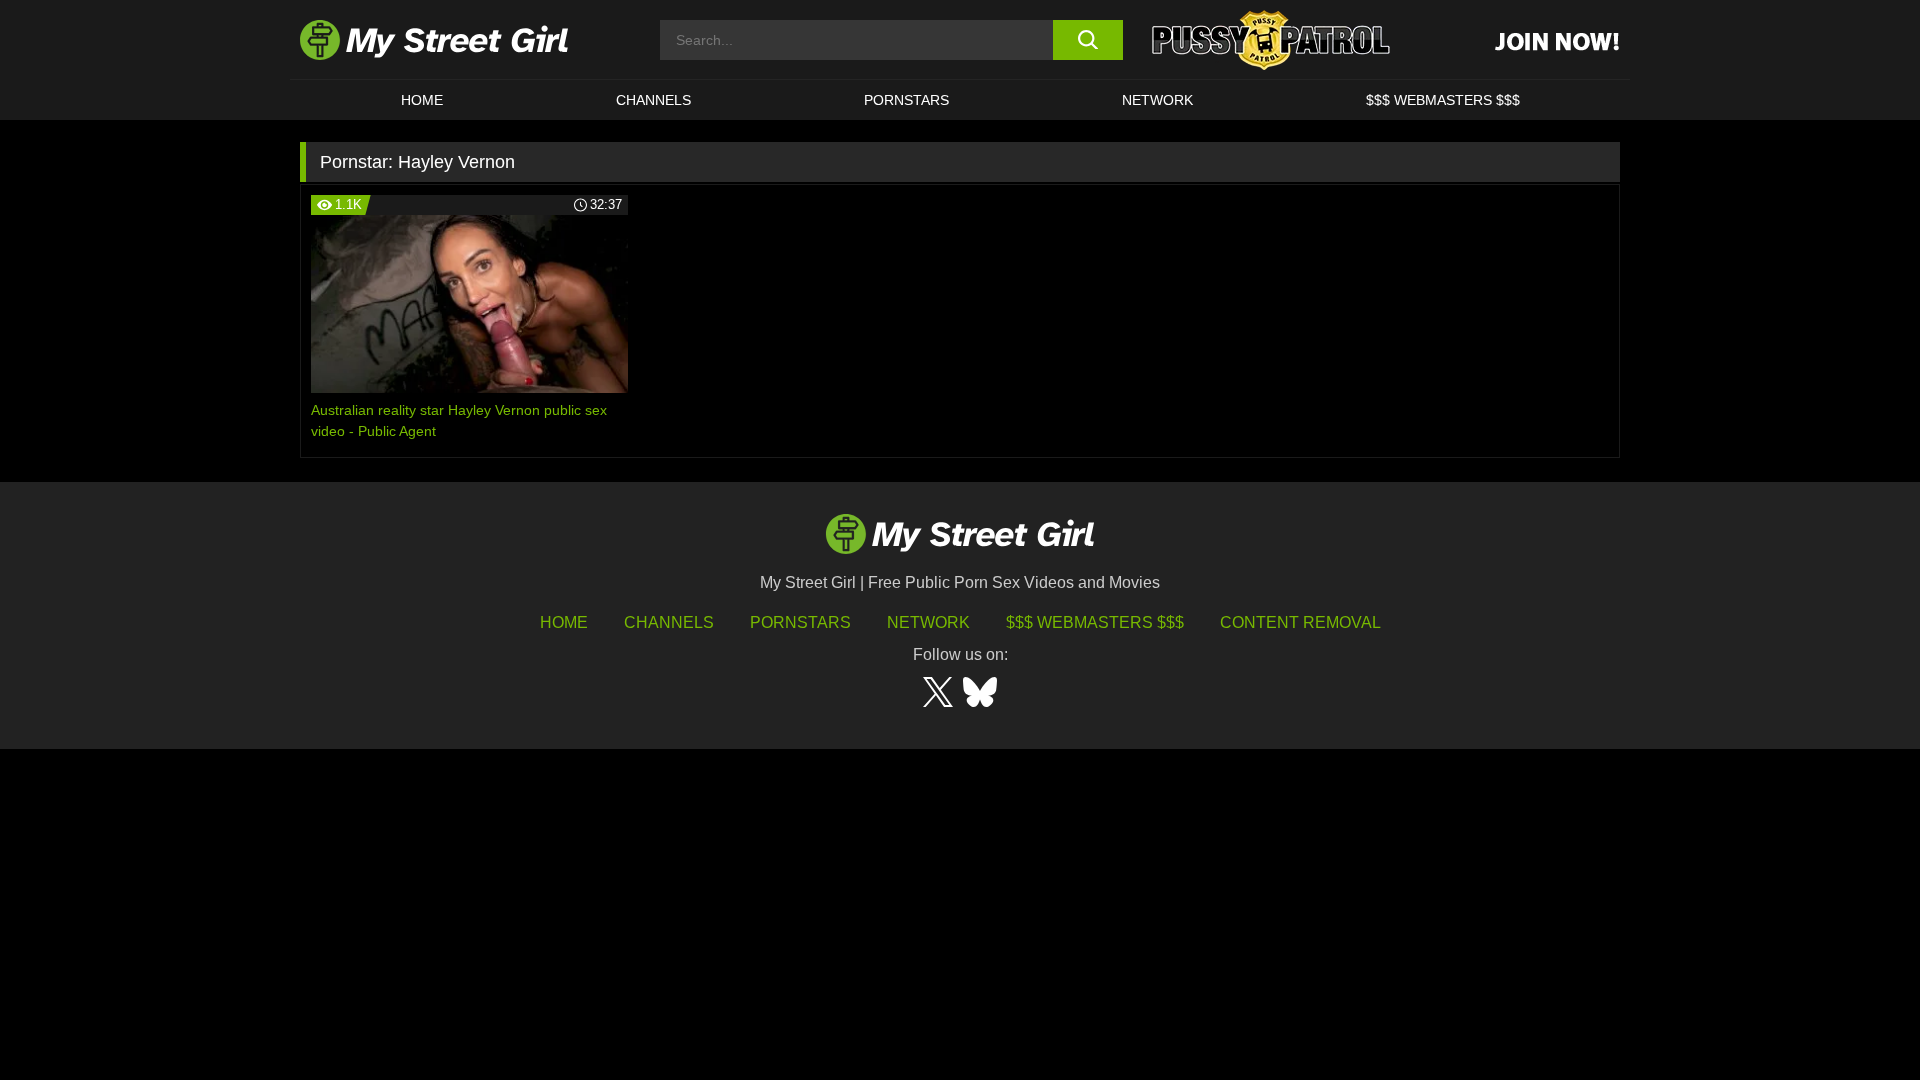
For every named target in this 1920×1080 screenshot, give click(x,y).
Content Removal (1300, 622)
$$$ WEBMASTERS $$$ (1443, 100)
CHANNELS (653, 100)
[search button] (1087, 40)
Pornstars (906, 100)
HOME (422, 100)
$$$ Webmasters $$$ (1095, 622)
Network (1157, 100)
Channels (669, 622)
